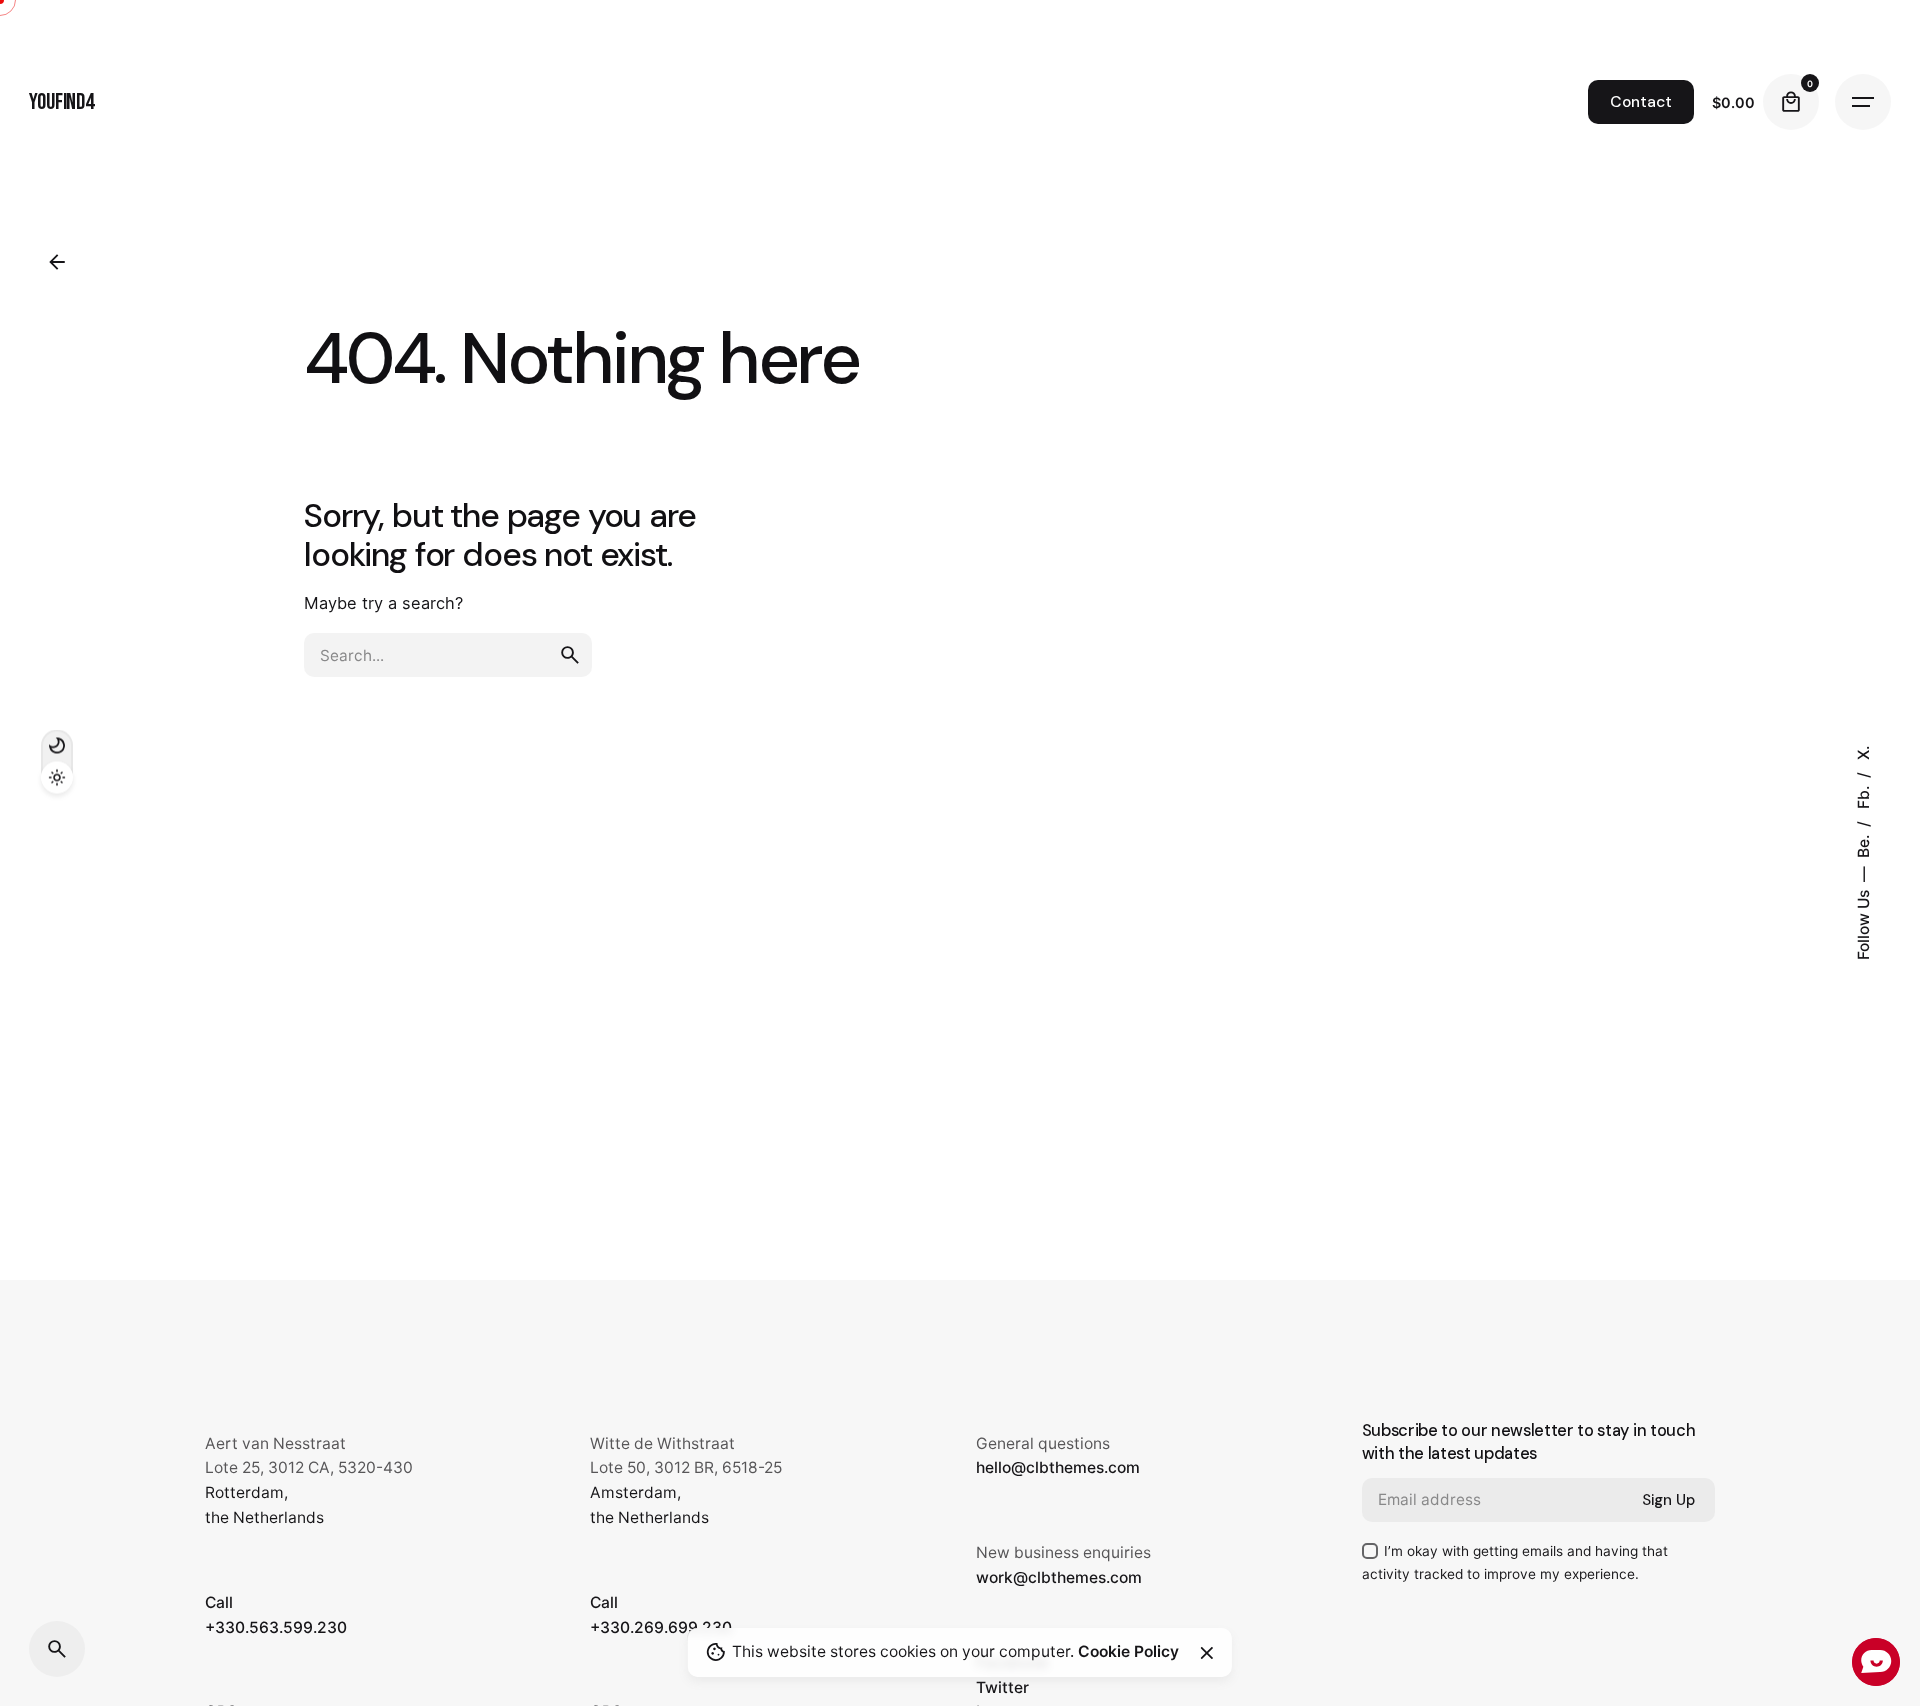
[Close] (1207, 1653)
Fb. (1863, 795)
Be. (1863, 844)
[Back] (57, 262)
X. (1863, 753)
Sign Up (1668, 1500)
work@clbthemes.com (1059, 1577)
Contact (1641, 102)
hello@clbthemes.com (1058, 1467)
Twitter (1002, 1687)
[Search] (57, 1649)
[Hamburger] (1863, 102)
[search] (570, 655)
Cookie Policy (1128, 1651)
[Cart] (1791, 102)
